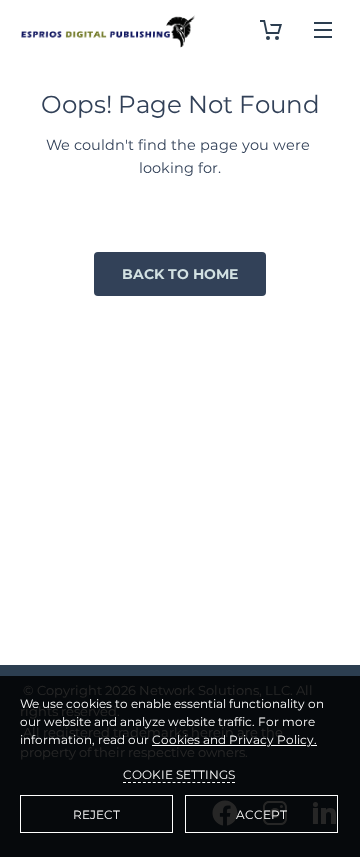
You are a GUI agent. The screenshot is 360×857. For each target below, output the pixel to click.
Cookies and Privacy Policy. (234, 739)
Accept (261, 814)
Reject (96, 814)
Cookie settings (179, 774)
